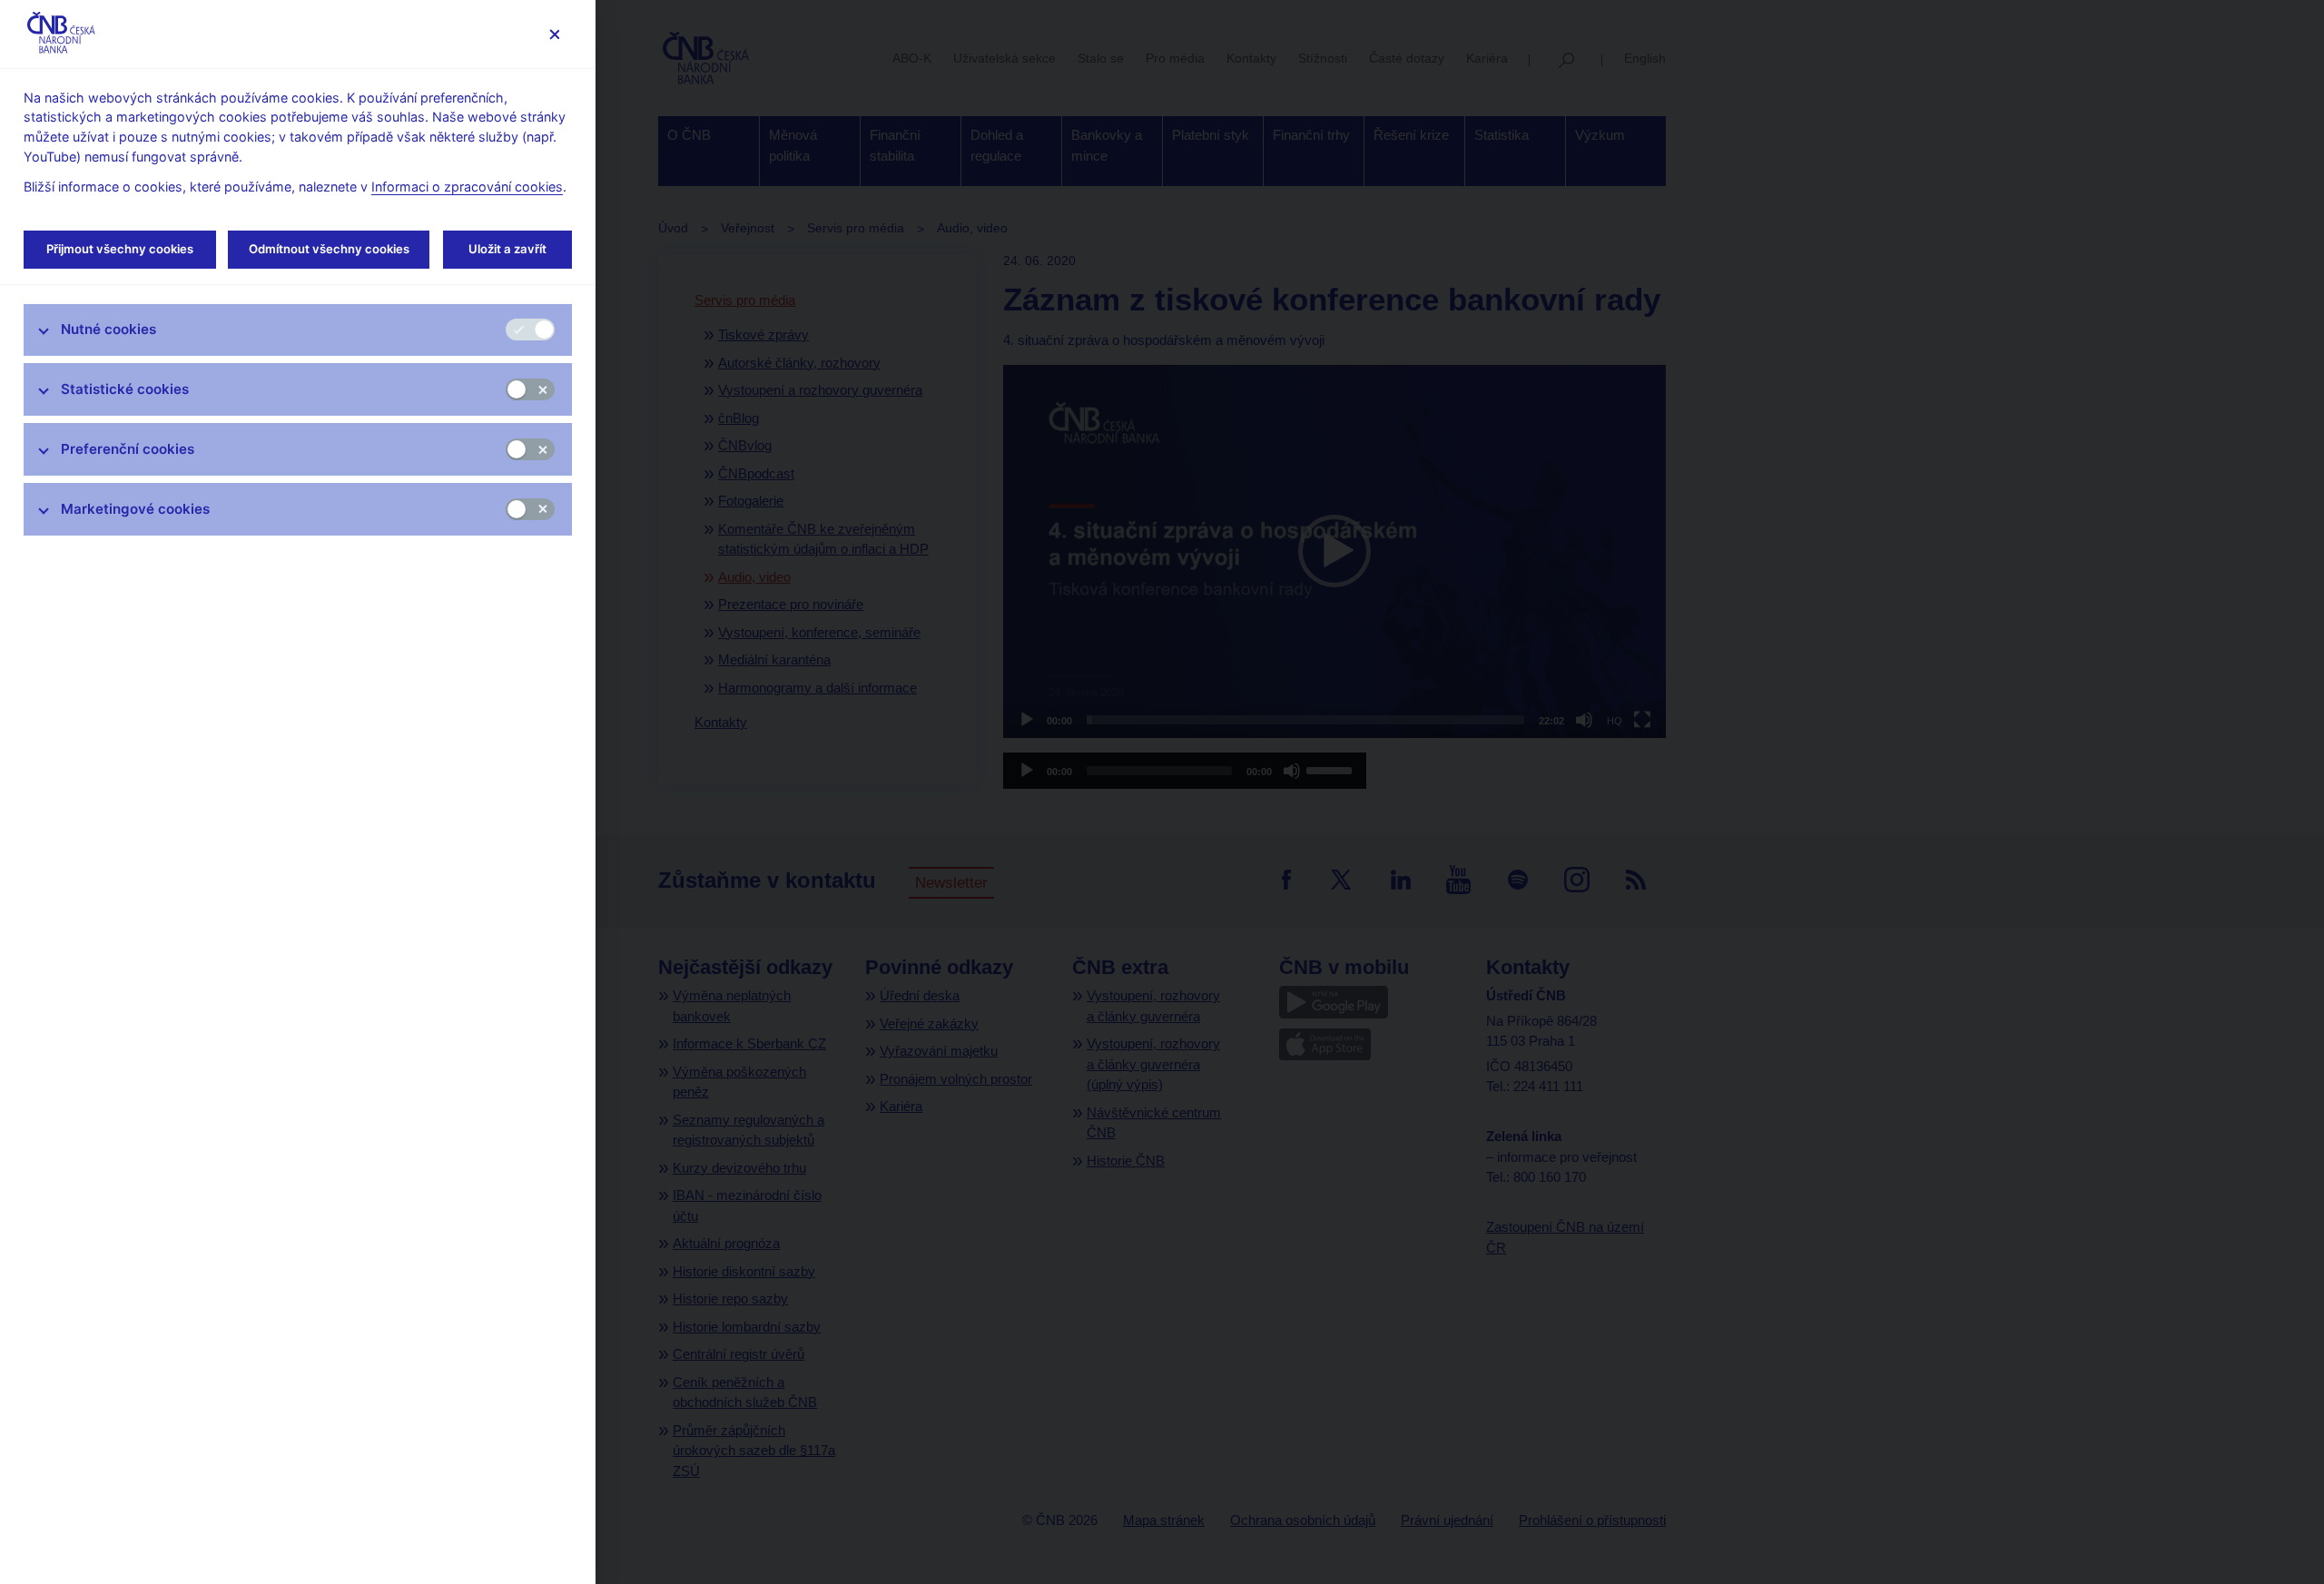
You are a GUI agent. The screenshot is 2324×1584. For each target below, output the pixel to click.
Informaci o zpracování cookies (467, 187)
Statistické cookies (125, 389)
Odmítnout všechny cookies (329, 249)
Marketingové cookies (135, 509)
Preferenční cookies (128, 449)
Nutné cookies (108, 329)
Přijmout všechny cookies (120, 249)
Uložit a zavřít (507, 249)
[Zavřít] (554, 34)
